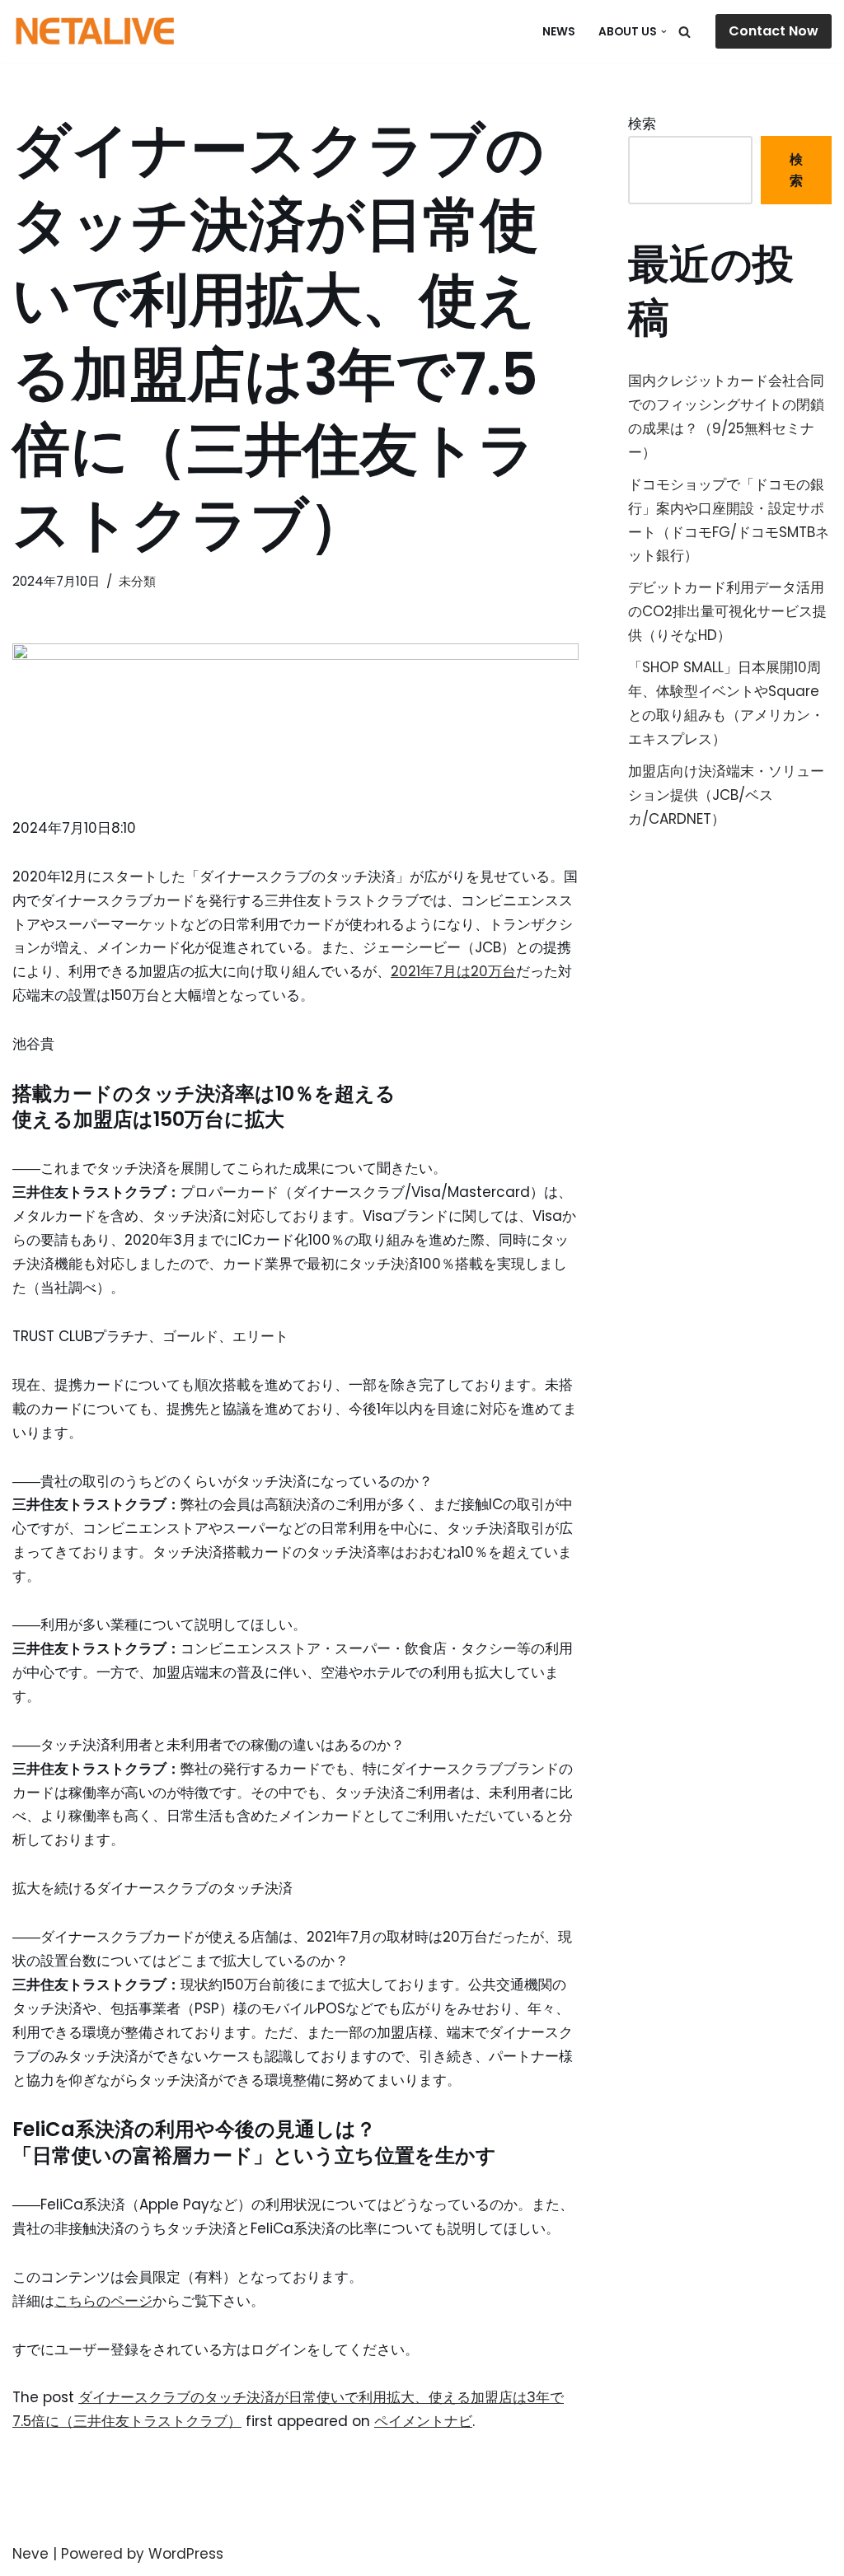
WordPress (186, 2554)
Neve (30, 2554)
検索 (642, 124)
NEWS (559, 32)
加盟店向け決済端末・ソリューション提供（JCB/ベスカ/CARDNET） (726, 795)
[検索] (685, 32)
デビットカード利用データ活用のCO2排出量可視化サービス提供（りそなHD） (727, 611)
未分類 (137, 581)
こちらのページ (103, 2301)
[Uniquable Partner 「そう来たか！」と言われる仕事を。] (95, 31)
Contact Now (774, 31)
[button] (664, 32)
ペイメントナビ (423, 2421)
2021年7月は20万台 (453, 971)
